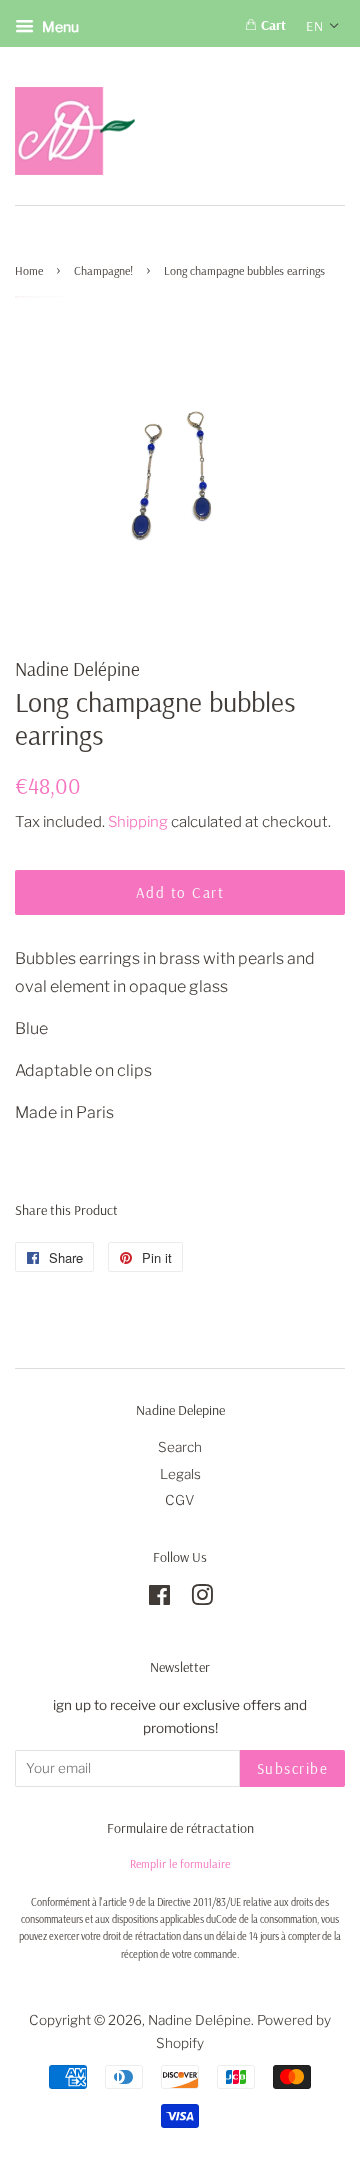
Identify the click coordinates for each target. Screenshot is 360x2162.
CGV (180, 1500)
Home (29, 270)
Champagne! (103, 270)
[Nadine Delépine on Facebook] (159, 1599)
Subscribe (293, 1768)
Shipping (138, 822)
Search (180, 1447)
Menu (59, 26)
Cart (271, 25)
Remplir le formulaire (180, 1863)
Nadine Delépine (199, 2020)
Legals (180, 1474)
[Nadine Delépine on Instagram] (202, 1599)
